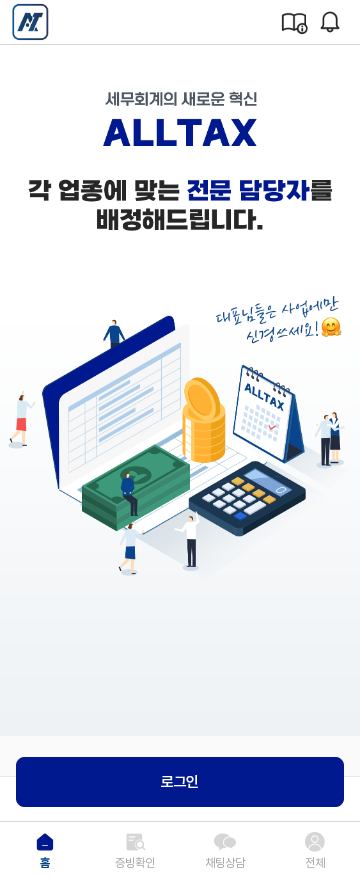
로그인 (180, 782)
